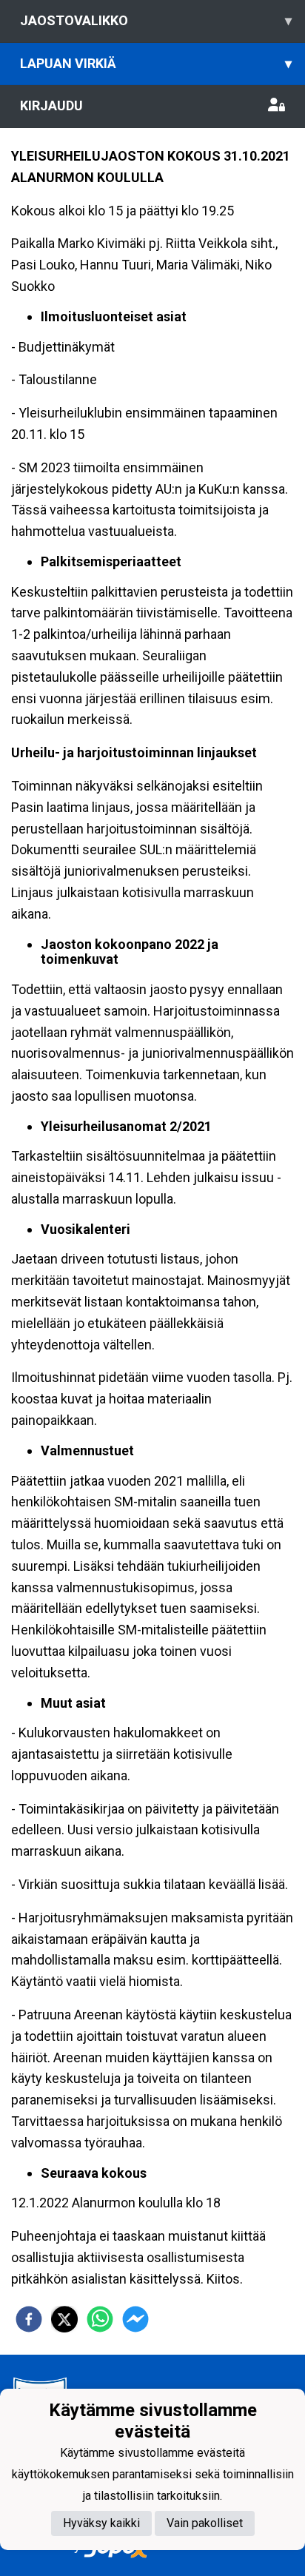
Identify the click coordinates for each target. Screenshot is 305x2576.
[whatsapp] (100, 2319)
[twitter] (64, 2319)
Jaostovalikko (156, 20)
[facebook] (29, 2319)
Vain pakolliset (205, 2523)
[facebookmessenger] (135, 2319)
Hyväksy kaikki (101, 2523)
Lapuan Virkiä (156, 63)
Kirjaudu (51, 105)
